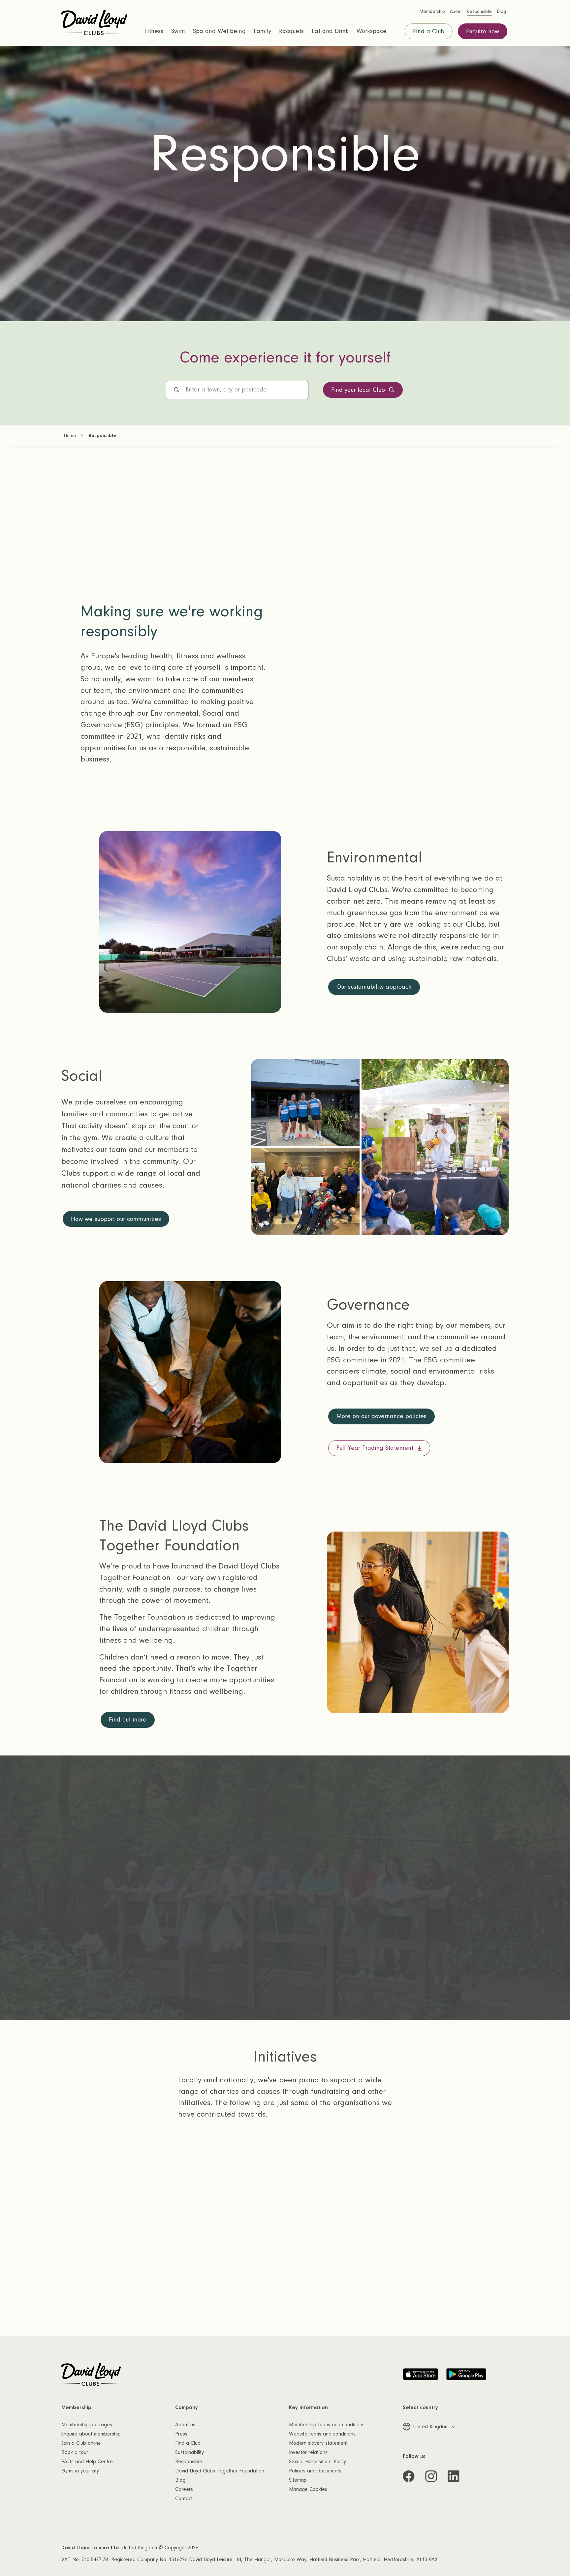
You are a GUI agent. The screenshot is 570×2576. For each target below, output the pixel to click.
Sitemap (298, 2480)
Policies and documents (315, 2471)
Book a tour (75, 2452)
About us (185, 2425)
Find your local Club (358, 390)
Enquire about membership (91, 2434)
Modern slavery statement (318, 2443)
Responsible (189, 2462)
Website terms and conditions (322, 2434)
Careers (184, 2489)
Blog (180, 2480)
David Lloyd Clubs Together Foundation (220, 2471)
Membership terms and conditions (327, 2425)
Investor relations (308, 2452)
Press (181, 2434)
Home (70, 436)
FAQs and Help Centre (87, 2462)
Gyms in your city (80, 2471)
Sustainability (190, 2452)
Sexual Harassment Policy (317, 2462)
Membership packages (87, 2425)
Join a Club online (81, 2443)
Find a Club (429, 31)
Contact (184, 2498)
